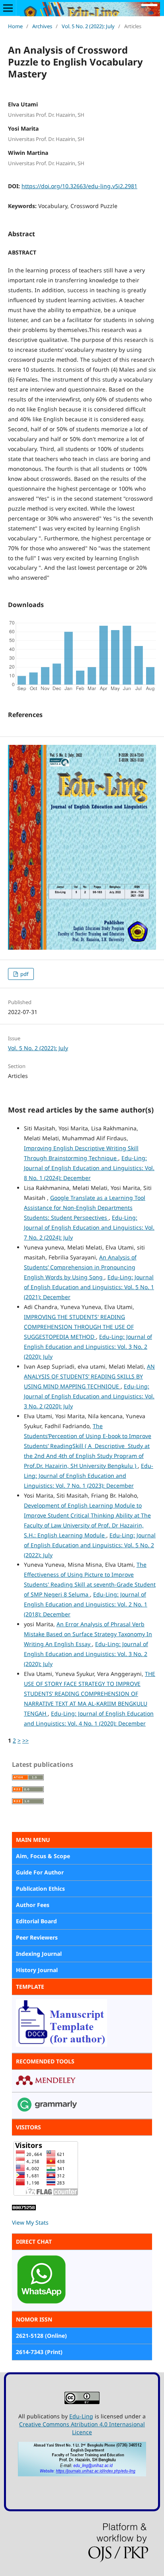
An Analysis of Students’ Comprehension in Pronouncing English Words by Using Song (80, 1267)
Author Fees (33, 1905)
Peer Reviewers (37, 1937)
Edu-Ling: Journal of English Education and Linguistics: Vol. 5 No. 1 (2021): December (89, 1287)
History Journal (37, 1970)
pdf (24, 974)
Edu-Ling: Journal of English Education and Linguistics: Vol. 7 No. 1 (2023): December (89, 1476)
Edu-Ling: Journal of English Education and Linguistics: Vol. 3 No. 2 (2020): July (88, 1347)
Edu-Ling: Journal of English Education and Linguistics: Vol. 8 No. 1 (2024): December (89, 1168)
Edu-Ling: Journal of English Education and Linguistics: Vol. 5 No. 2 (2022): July (90, 1545)
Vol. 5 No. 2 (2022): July (88, 26)
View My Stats (30, 2222)
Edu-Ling (81, 2416)
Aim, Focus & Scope (43, 1856)
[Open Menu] (8, 8)
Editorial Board (36, 1921)
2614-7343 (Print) (39, 2352)
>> (25, 1740)
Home (15, 26)
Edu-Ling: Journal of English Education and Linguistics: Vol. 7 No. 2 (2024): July (89, 1227)
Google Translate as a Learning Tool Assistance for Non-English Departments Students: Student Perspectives (85, 1208)
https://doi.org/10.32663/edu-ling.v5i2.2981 (79, 186)
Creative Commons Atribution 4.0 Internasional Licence (82, 2428)
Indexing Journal (39, 1954)
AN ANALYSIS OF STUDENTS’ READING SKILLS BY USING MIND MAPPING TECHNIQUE (89, 1376)
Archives (42, 26)
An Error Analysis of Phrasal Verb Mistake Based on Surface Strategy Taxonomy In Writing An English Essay (88, 1634)
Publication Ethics (40, 1889)
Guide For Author (40, 1872)
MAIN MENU (33, 1840)
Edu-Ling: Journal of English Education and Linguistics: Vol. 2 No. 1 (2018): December (86, 1604)
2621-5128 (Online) (41, 2336)
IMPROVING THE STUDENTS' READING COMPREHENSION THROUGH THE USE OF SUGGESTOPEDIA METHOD (79, 1327)
